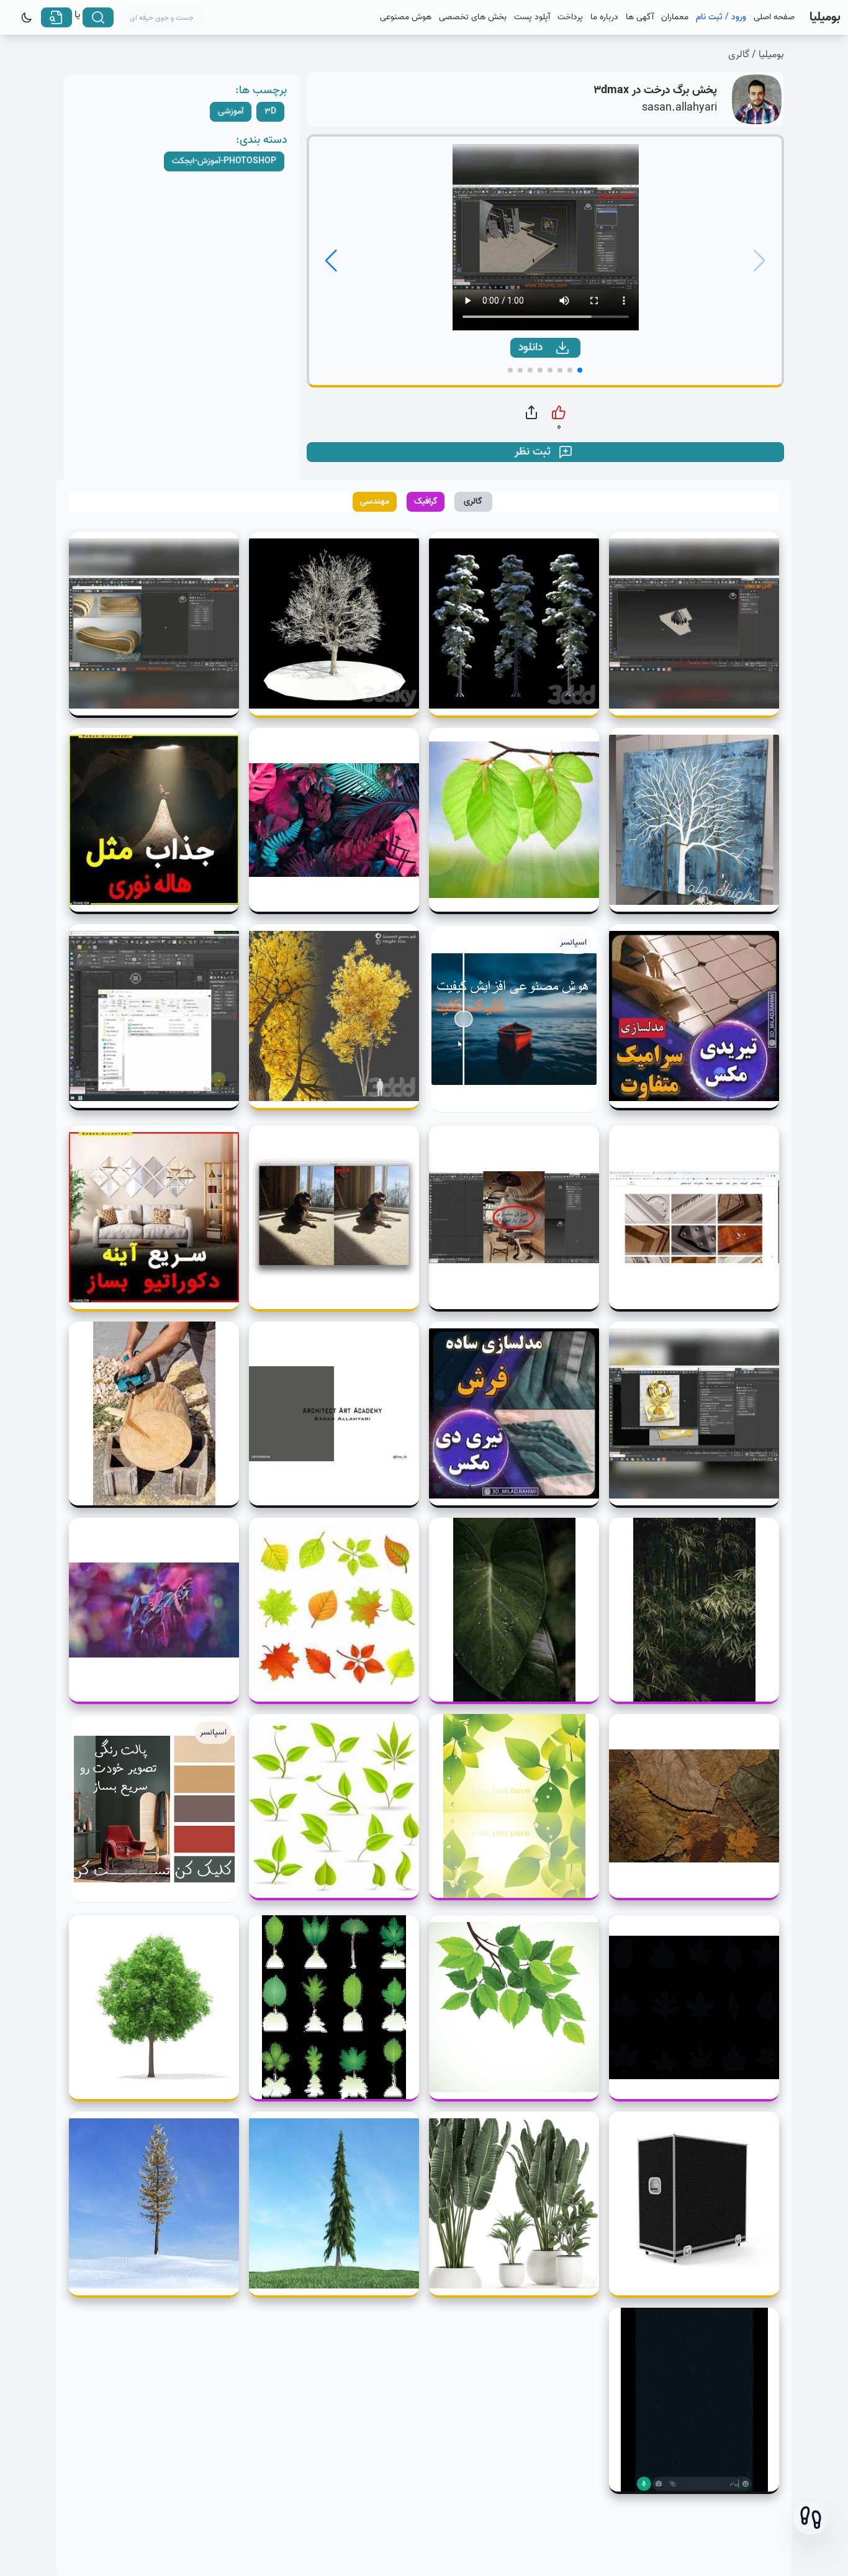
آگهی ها (640, 17)
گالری (739, 55)
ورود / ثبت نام (721, 17)
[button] (811, 2518)
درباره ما (604, 17)
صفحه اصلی (774, 17)
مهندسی (375, 501)
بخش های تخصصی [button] (473, 17)
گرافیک (426, 501)
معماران (675, 17)
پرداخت (570, 17)
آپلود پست (532, 17)
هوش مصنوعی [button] (406, 17)
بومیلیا (771, 55)
